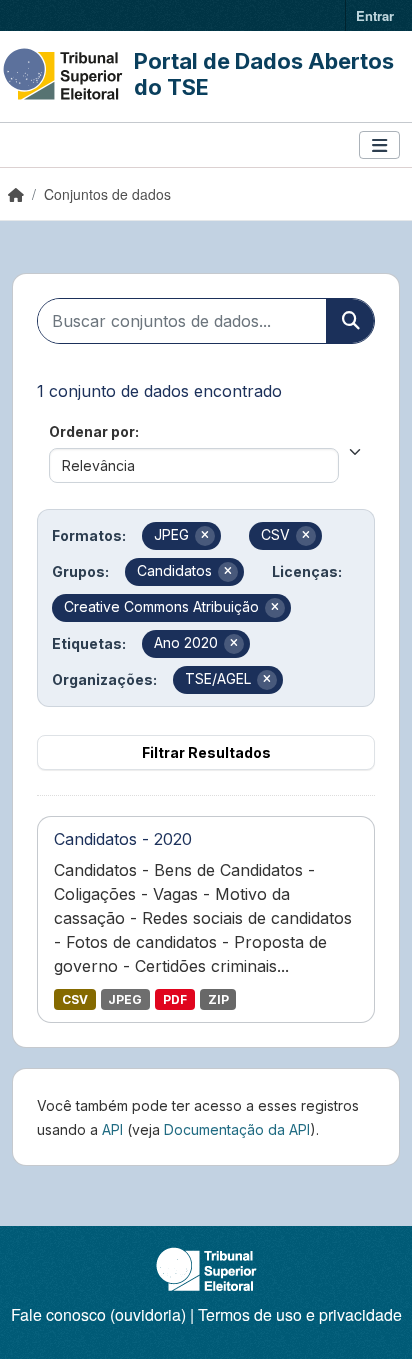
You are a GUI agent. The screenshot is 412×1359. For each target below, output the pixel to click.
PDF (175, 999)
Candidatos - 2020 (123, 839)
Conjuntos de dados (107, 194)
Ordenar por (92, 431)
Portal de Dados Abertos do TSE (264, 74)
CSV (75, 999)
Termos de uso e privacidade (300, 1314)
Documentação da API (237, 1129)
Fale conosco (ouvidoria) (98, 1314)
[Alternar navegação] (379, 145)
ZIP (218, 999)
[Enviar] (350, 321)
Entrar (375, 15)
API (112, 1129)
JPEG (125, 999)
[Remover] (205, 536)
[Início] (16, 194)
